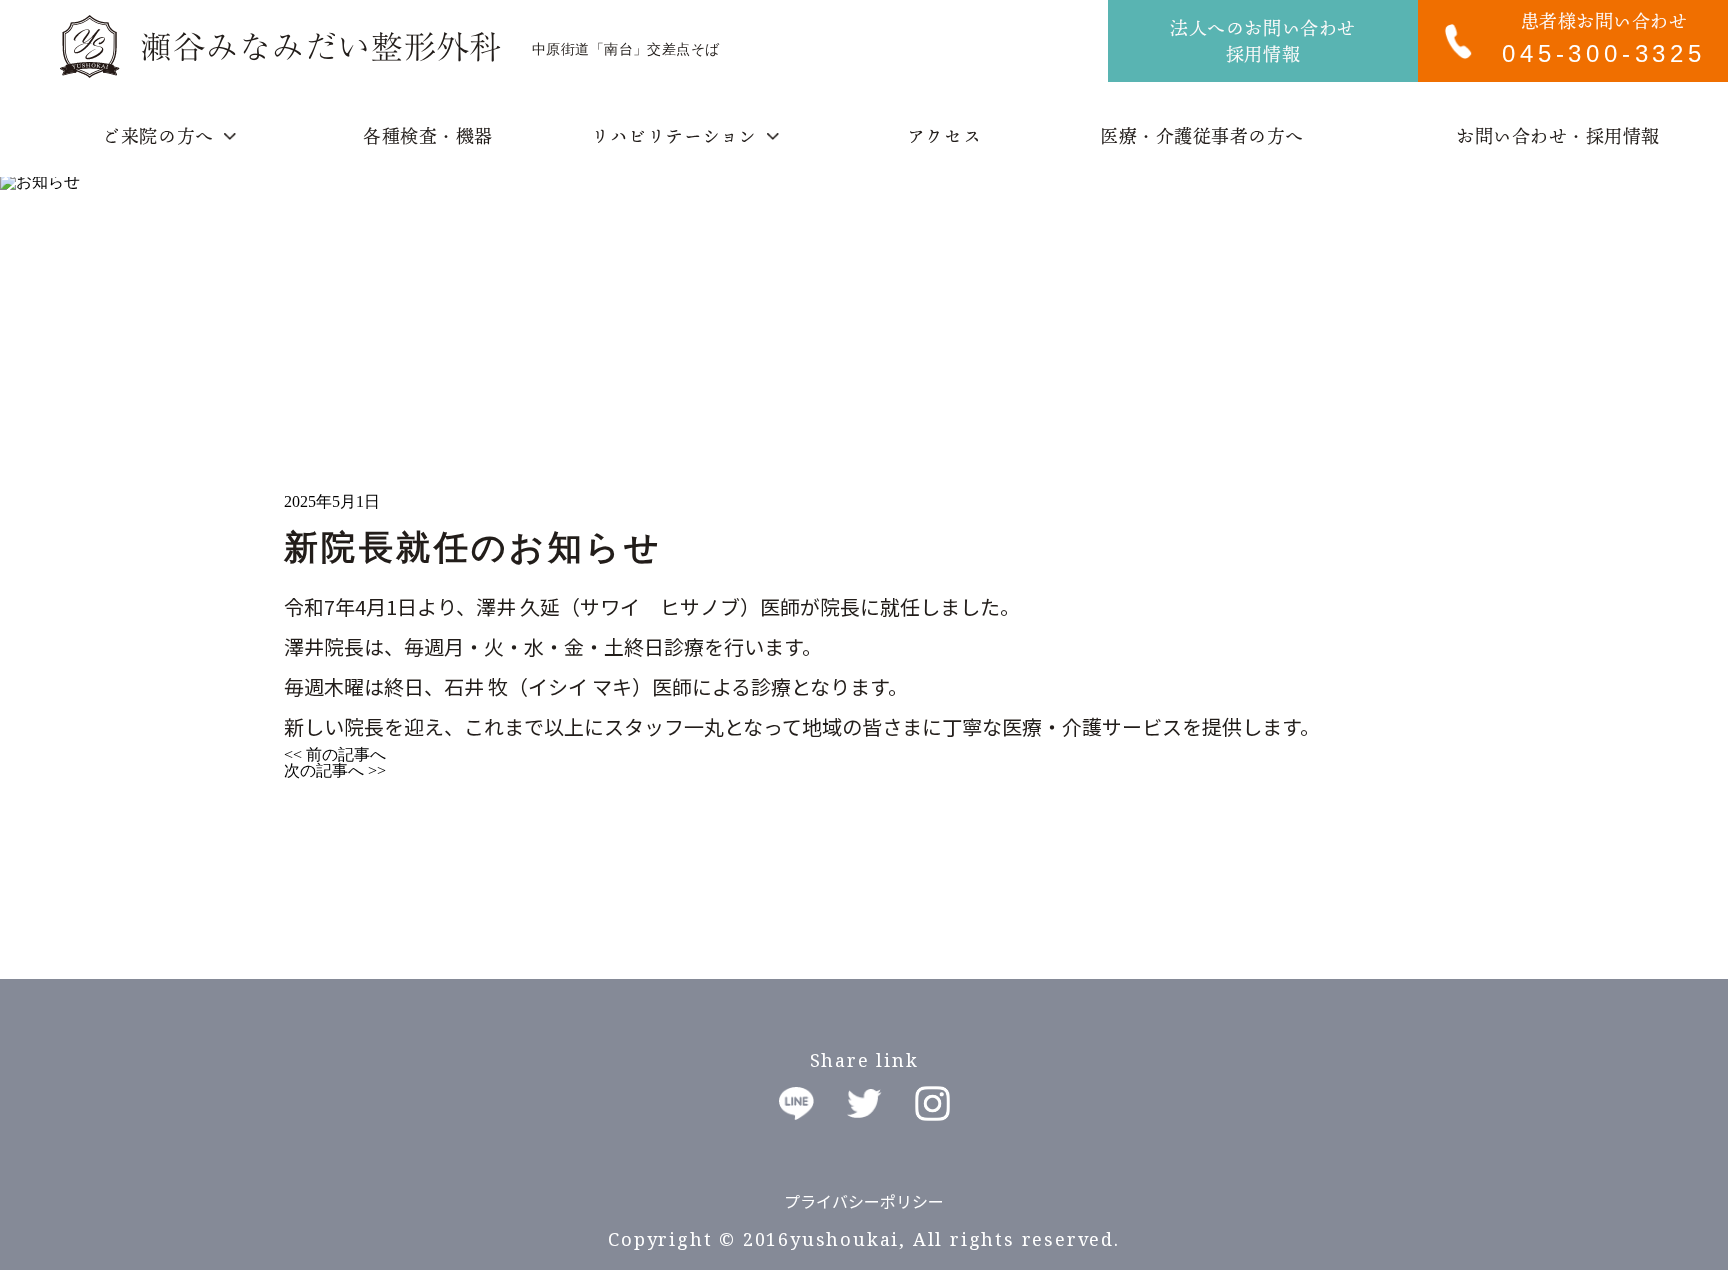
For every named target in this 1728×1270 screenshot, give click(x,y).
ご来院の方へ (157, 136)
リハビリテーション (674, 136)
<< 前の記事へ (335, 754)
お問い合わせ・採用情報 (1558, 136)
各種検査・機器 (428, 136)
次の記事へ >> (335, 770)
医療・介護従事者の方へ (1202, 136)
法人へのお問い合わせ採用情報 (1262, 41)
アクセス (944, 136)
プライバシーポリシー (864, 1201)
